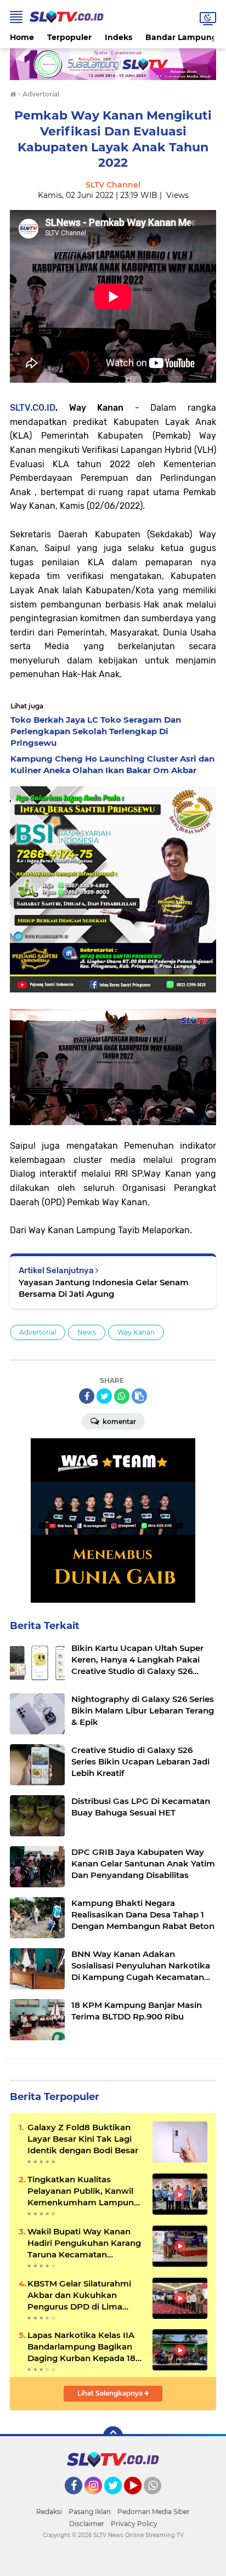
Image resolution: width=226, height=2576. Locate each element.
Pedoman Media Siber (154, 2512)
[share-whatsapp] (122, 1396)
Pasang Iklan (90, 2512)
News (87, 1332)
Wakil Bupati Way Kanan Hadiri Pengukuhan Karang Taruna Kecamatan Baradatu (84, 2243)
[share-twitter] (104, 1396)
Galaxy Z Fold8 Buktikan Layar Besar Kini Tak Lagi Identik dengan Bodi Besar (83, 2139)
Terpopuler (69, 37)
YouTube (140, 2499)
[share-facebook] (87, 1396)
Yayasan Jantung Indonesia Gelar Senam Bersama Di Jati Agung (104, 1288)
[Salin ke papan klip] (139, 1396)
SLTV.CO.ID (33, 408)
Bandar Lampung (181, 37)
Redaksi (49, 2512)
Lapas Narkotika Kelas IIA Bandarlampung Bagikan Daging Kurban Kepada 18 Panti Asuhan (81, 2347)
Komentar (118, 1422)
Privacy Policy (134, 2524)
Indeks (118, 37)
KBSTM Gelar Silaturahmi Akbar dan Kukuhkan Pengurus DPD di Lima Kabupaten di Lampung (79, 2295)
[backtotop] (113, 2436)
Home (22, 37)
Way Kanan (136, 1332)
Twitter (118, 2499)
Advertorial (38, 1332)
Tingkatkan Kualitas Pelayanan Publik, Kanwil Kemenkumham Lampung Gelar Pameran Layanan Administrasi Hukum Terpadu (83, 2191)
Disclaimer (87, 2524)
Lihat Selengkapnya (111, 2393)
